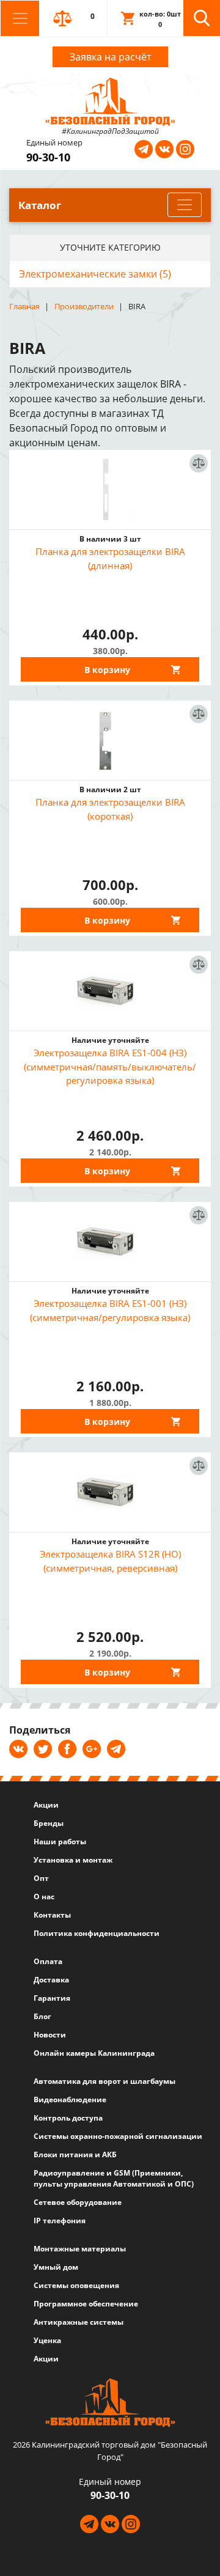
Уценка (47, 2340)
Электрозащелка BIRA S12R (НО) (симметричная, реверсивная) (110, 1561)
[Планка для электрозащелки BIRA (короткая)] (110, 740)
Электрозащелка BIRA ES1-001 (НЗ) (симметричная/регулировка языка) (110, 1310)
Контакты (52, 1915)
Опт (41, 1878)
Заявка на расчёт (110, 57)
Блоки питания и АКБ (75, 2155)
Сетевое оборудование (78, 2202)
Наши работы (60, 1842)
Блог (42, 2016)
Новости (50, 2035)
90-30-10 (48, 157)
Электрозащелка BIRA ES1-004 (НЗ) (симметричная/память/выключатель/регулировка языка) (110, 1066)
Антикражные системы (79, 2322)
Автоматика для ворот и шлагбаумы (105, 2081)
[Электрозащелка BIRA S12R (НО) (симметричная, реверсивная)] (110, 1492)
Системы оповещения (76, 2285)
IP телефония (60, 2221)
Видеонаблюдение (70, 2099)
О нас (44, 1897)
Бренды (49, 1823)
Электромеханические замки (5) (95, 274)
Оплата (48, 1961)
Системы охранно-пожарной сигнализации (118, 2136)
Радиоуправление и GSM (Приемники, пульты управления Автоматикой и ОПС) (114, 2178)
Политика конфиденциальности (97, 1933)
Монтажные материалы (80, 2249)
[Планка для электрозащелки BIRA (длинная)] (110, 490)
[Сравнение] (198, 494)
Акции (46, 1805)
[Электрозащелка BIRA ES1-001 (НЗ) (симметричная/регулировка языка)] (110, 1242)
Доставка (51, 1980)
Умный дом (56, 2267)
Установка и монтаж (73, 1860)
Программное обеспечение (86, 2304)
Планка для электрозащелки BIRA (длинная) (110, 558)
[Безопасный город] (110, 100)
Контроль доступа (68, 2118)
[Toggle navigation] (20, 18)
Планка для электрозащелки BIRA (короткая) (110, 809)
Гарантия (52, 1998)
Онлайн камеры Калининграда (94, 2053)
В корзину (107, 670)
